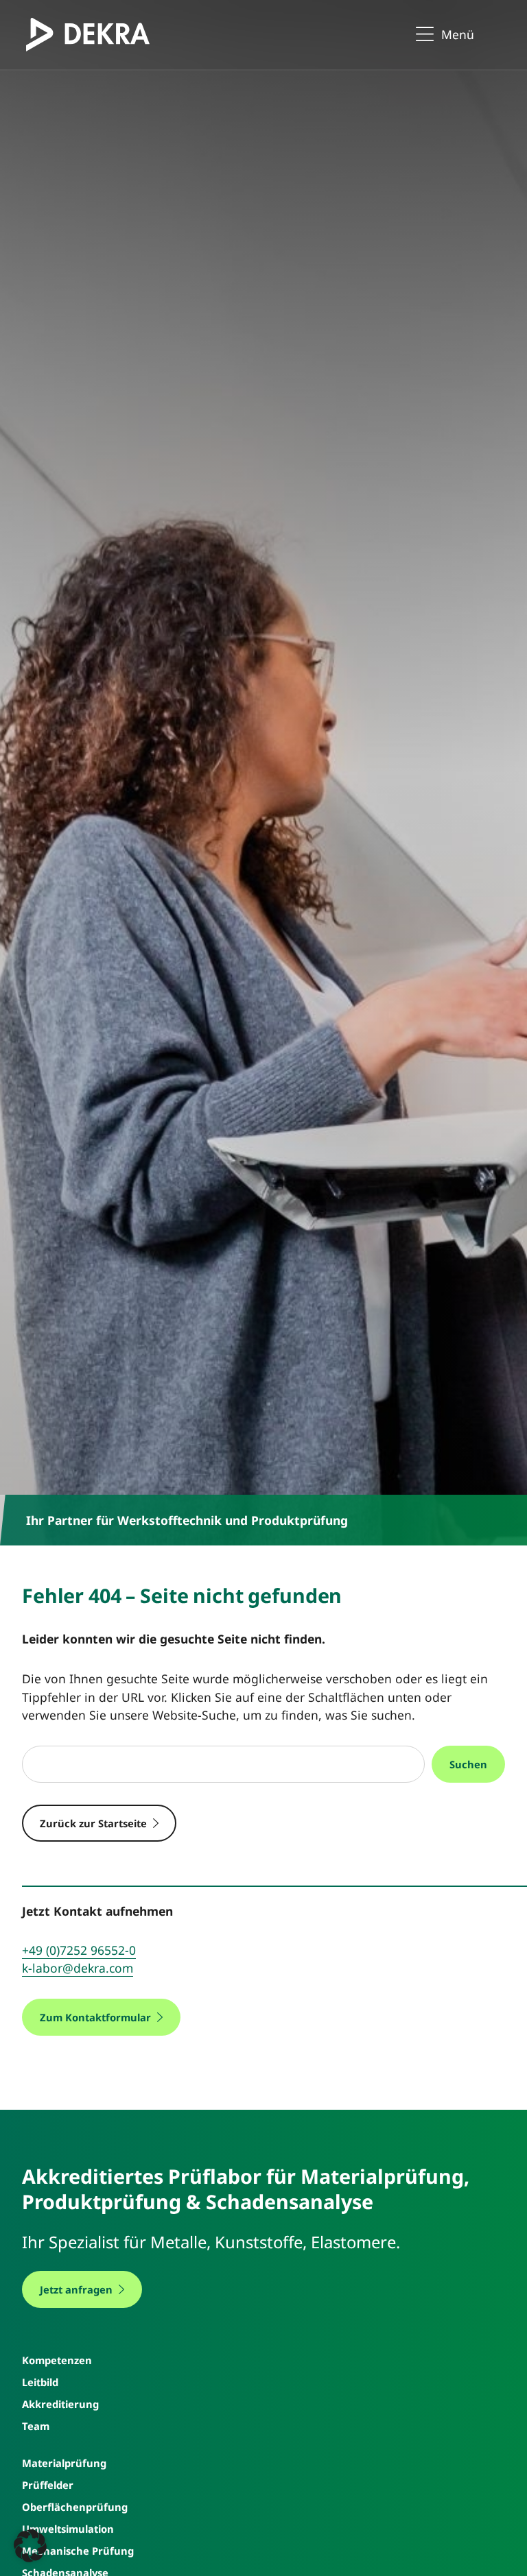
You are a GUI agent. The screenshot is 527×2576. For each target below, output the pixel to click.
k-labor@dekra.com (78, 1968)
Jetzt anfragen (76, 2289)
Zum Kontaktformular (95, 2017)
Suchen (468, 1764)
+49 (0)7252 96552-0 (79, 1950)
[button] (30, 2546)
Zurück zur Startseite (93, 1823)
